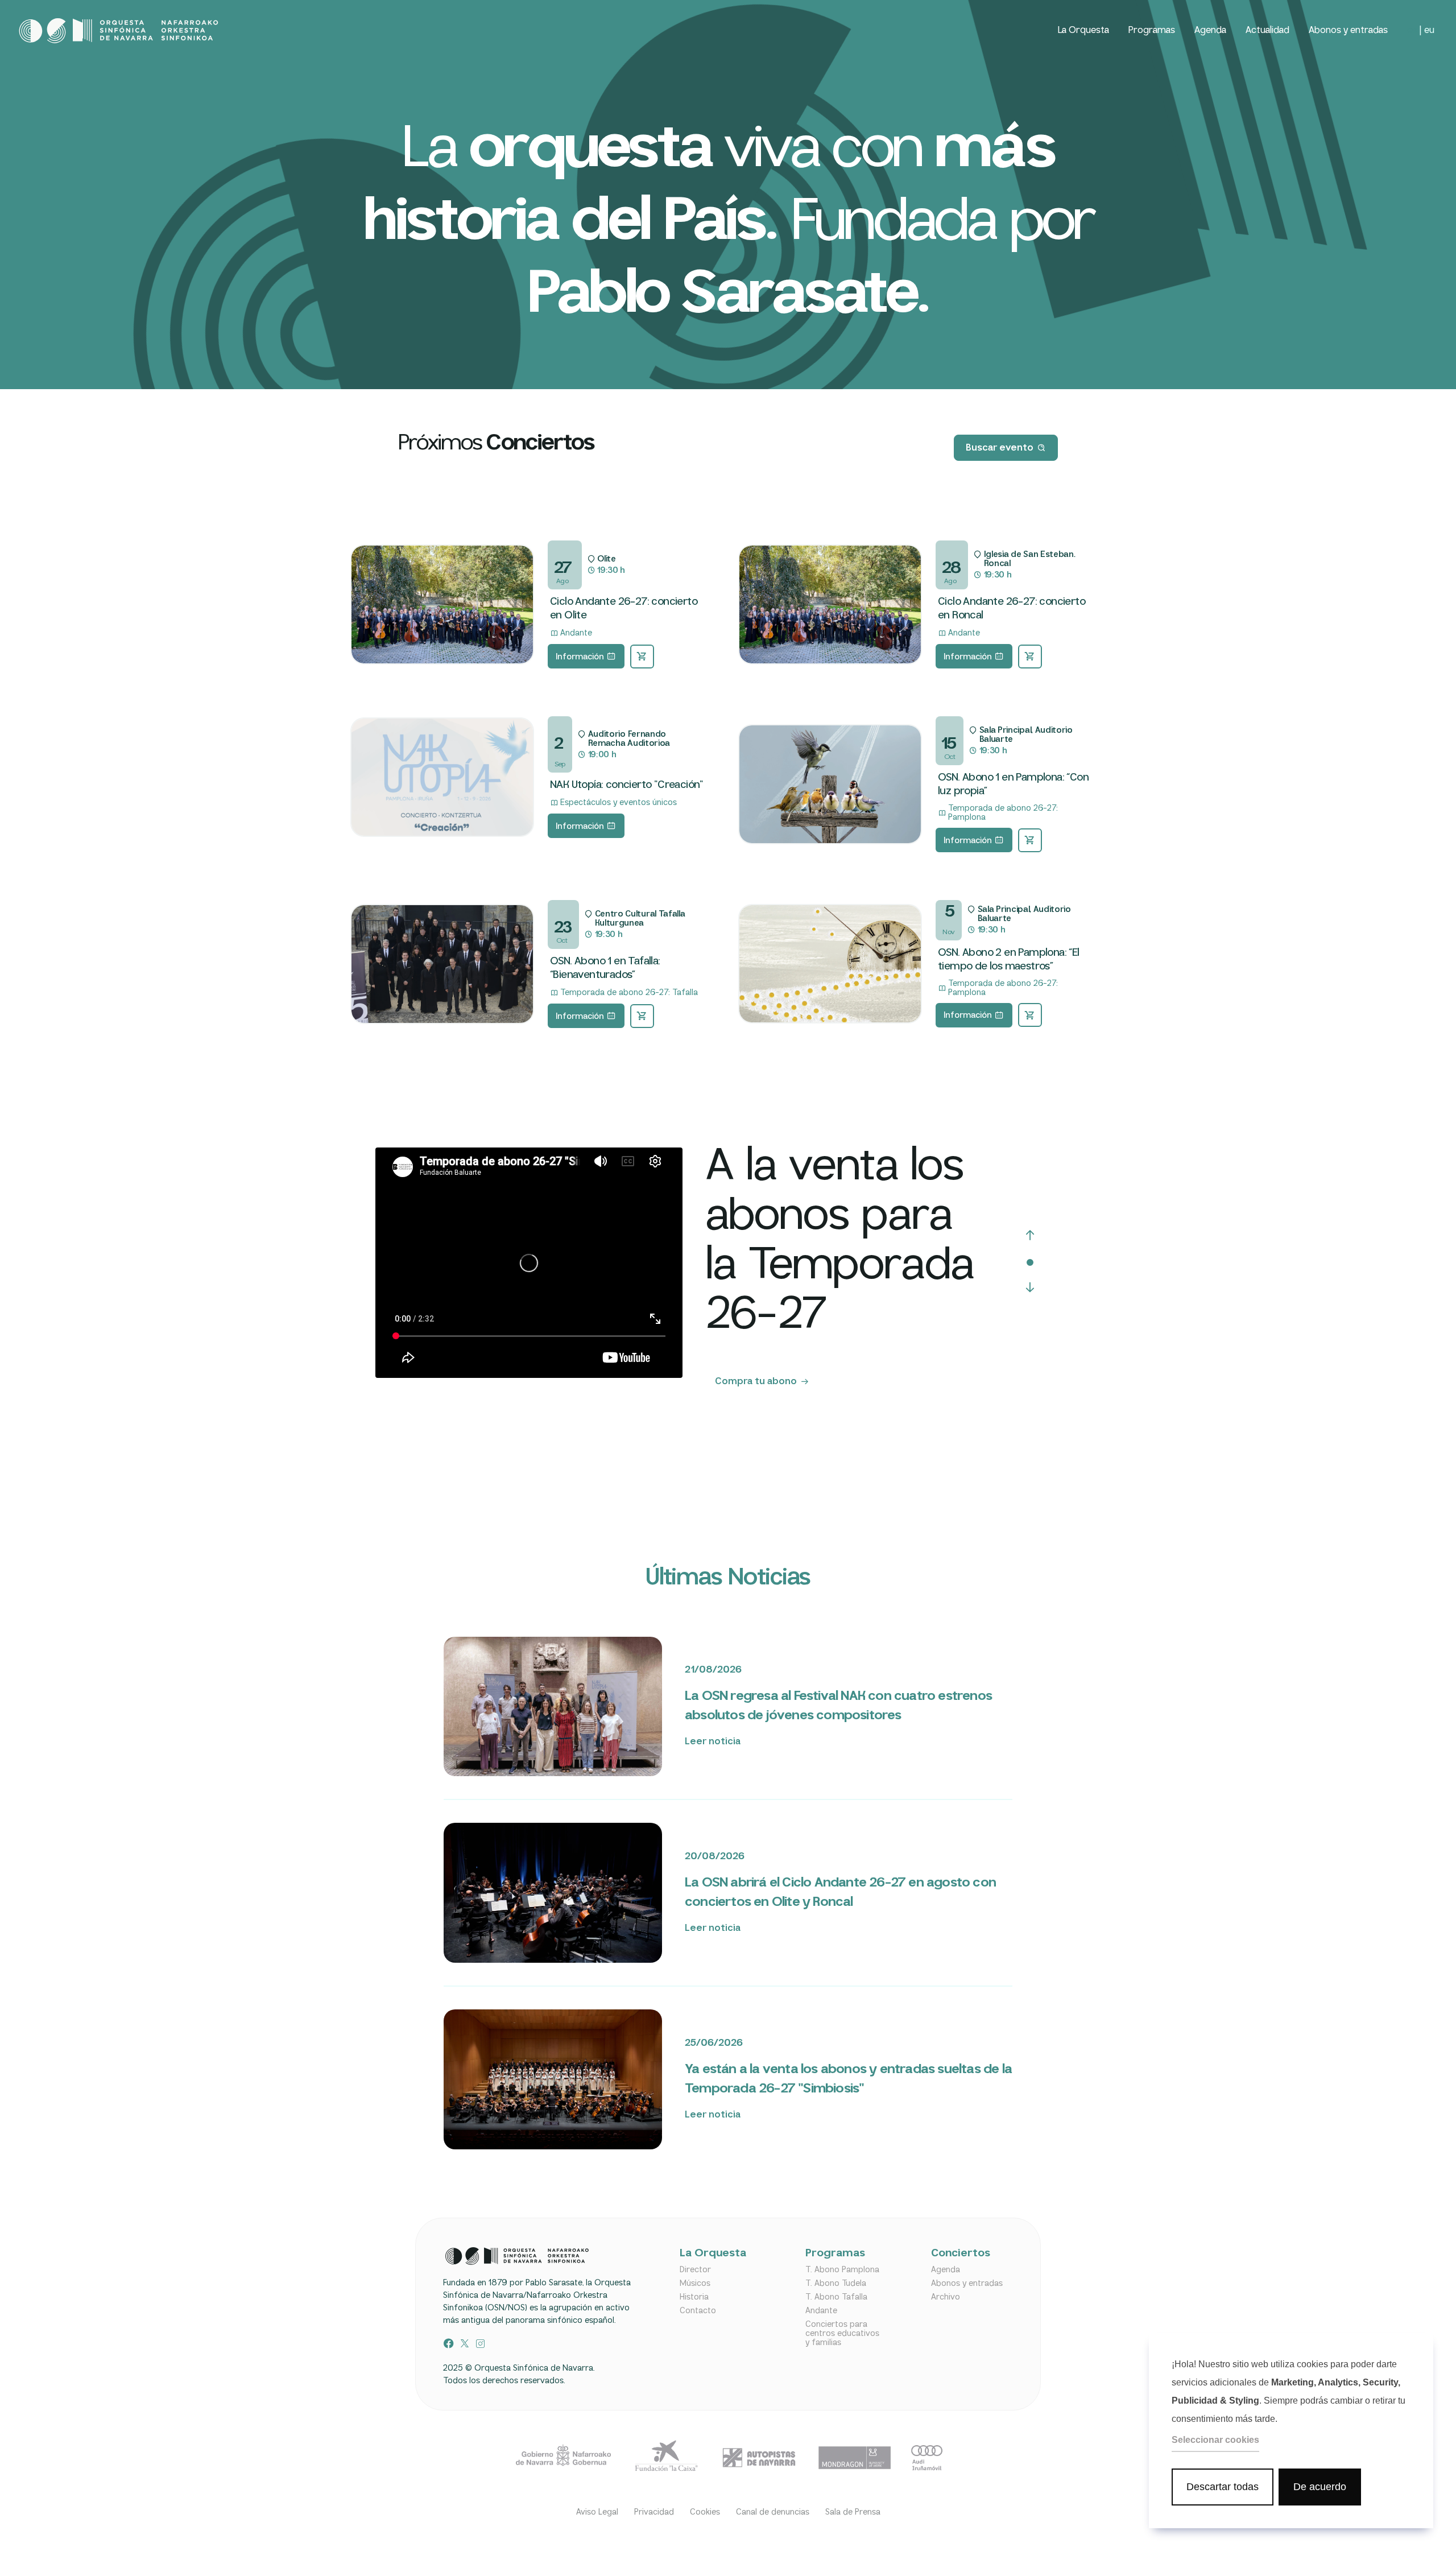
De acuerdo (1320, 2487)
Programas (1152, 30)
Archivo (946, 2297)
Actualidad (1267, 30)
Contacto (698, 2311)
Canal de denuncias (773, 2512)
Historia (694, 2297)
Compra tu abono (756, 1382)
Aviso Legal (597, 2512)
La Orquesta (1083, 30)
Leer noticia (713, 1742)
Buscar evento (1000, 448)
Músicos (695, 2284)
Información (580, 657)
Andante (821, 2311)
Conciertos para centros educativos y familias (842, 2334)
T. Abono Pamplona (842, 2270)
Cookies (705, 2512)
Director (695, 2270)
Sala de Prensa (853, 2512)
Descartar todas (1223, 2487)
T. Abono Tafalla (836, 2297)
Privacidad (654, 2512)
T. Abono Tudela (836, 2284)
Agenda (1210, 30)
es (1412, 31)
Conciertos (961, 2254)
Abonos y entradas (1348, 30)
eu (1429, 31)
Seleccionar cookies (1215, 2440)
